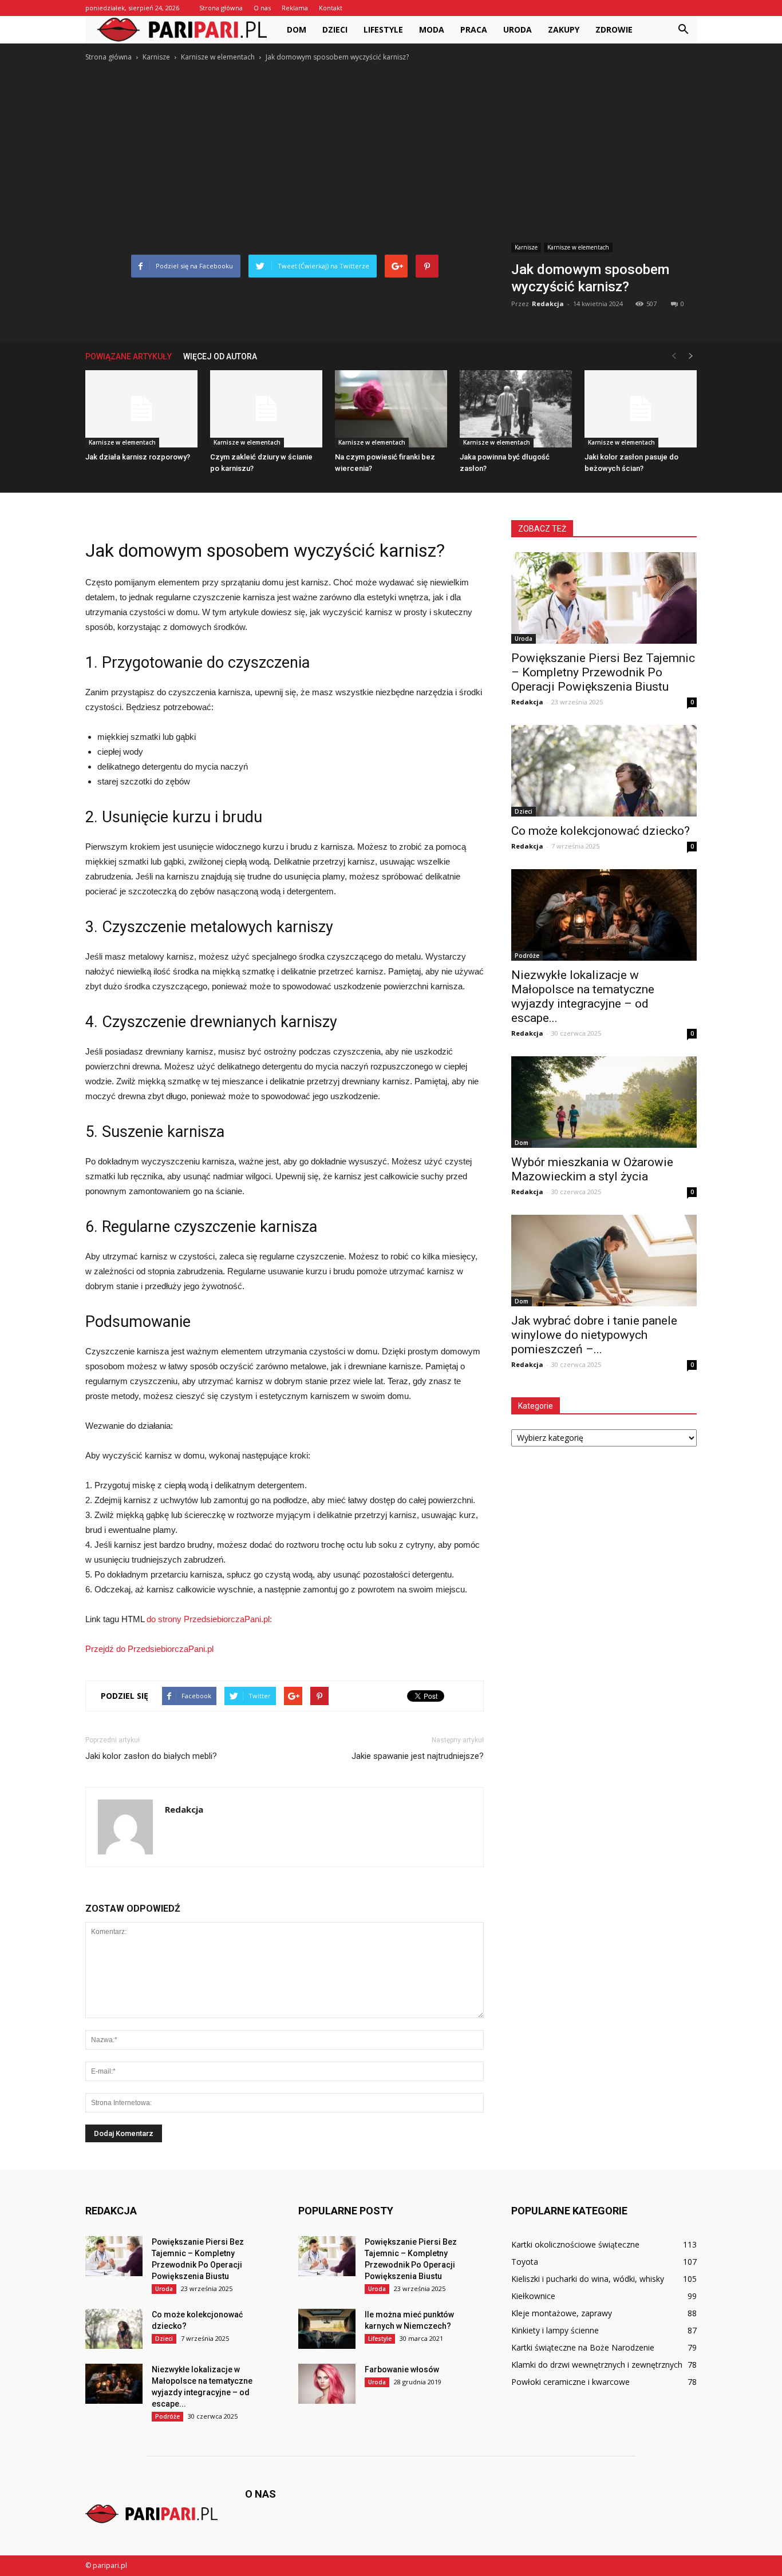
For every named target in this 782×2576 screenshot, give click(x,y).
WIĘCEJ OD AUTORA (220, 356)
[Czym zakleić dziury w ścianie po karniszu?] (266, 409)
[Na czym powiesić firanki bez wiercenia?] (391, 409)
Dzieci (335, 29)
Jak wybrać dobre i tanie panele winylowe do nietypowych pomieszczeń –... (594, 1335)
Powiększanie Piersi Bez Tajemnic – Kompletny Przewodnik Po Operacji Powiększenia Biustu (603, 672)
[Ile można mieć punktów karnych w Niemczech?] (327, 2329)
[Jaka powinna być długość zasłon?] (516, 409)
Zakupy (564, 29)
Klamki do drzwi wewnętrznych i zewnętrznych (597, 2365)
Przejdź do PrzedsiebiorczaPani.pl (149, 1649)
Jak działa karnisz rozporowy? (138, 457)
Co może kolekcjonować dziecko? (601, 831)
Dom (297, 29)
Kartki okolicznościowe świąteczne (575, 2244)
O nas (262, 8)
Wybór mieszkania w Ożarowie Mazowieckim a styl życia (592, 1169)
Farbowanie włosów (402, 2369)
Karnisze (526, 247)
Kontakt (331, 8)
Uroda (518, 29)
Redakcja (548, 304)
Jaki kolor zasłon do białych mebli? (151, 1756)
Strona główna (221, 8)
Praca (474, 29)
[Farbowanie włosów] (327, 2384)
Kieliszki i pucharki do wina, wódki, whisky (588, 2279)
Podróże (527, 956)
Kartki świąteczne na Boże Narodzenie (583, 2347)
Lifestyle (383, 29)
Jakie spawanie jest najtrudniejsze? (418, 1756)
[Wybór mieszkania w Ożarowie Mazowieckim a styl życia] (604, 1102)
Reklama (295, 8)
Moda (432, 29)
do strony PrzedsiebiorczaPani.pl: (209, 1619)
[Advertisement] (391, 149)
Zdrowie (614, 29)
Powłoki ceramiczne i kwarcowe (570, 2382)
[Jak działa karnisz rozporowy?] (141, 409)
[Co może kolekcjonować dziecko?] (604, 771)
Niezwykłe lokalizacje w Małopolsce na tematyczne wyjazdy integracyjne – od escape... (583, 996)
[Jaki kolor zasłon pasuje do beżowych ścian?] (641, 409)
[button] (683, 30)
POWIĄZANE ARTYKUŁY (129, 356)
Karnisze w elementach (578, 247)
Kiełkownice (533, 2296)
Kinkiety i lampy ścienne (555, 2330)
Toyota (525, 2262)
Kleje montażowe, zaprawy (562, 2313)
